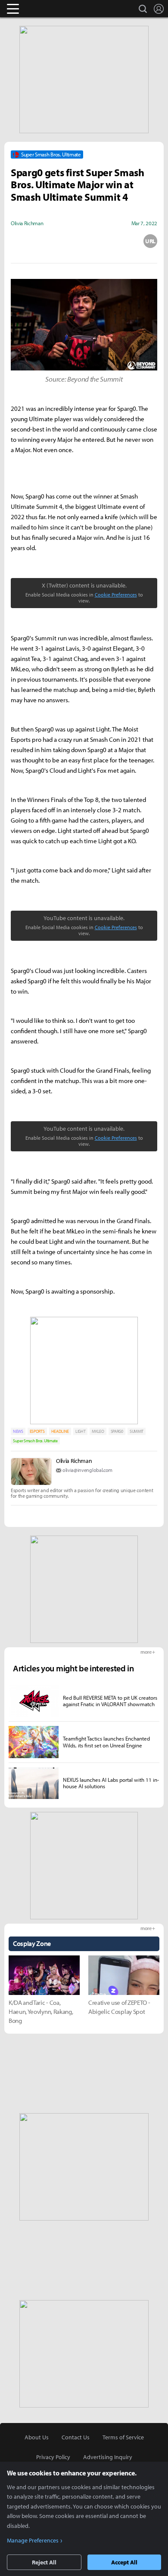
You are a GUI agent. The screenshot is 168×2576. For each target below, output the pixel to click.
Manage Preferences (33, 2540)
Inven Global (46, 9)
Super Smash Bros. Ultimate (35, 1441)
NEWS (18, 1431)
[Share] (51, 241)
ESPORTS (37, 1431)
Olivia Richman (74, 1461)
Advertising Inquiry (108, 2457)
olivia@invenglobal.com (87, 1470)
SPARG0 (117, 1431)
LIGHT (80, 1431)
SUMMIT (137, 1431)
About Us (37, 2437)
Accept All (124, 2562)
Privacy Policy (53, 2457)
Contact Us (76, 2437)
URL (150, 241)
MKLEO (98, 1431)
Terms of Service (123, 2437)
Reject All (44, 2562)
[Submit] (84, 241)
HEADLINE (60, 1431)
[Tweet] (18, 241)
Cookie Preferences (116, 595)
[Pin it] (117, 241)
